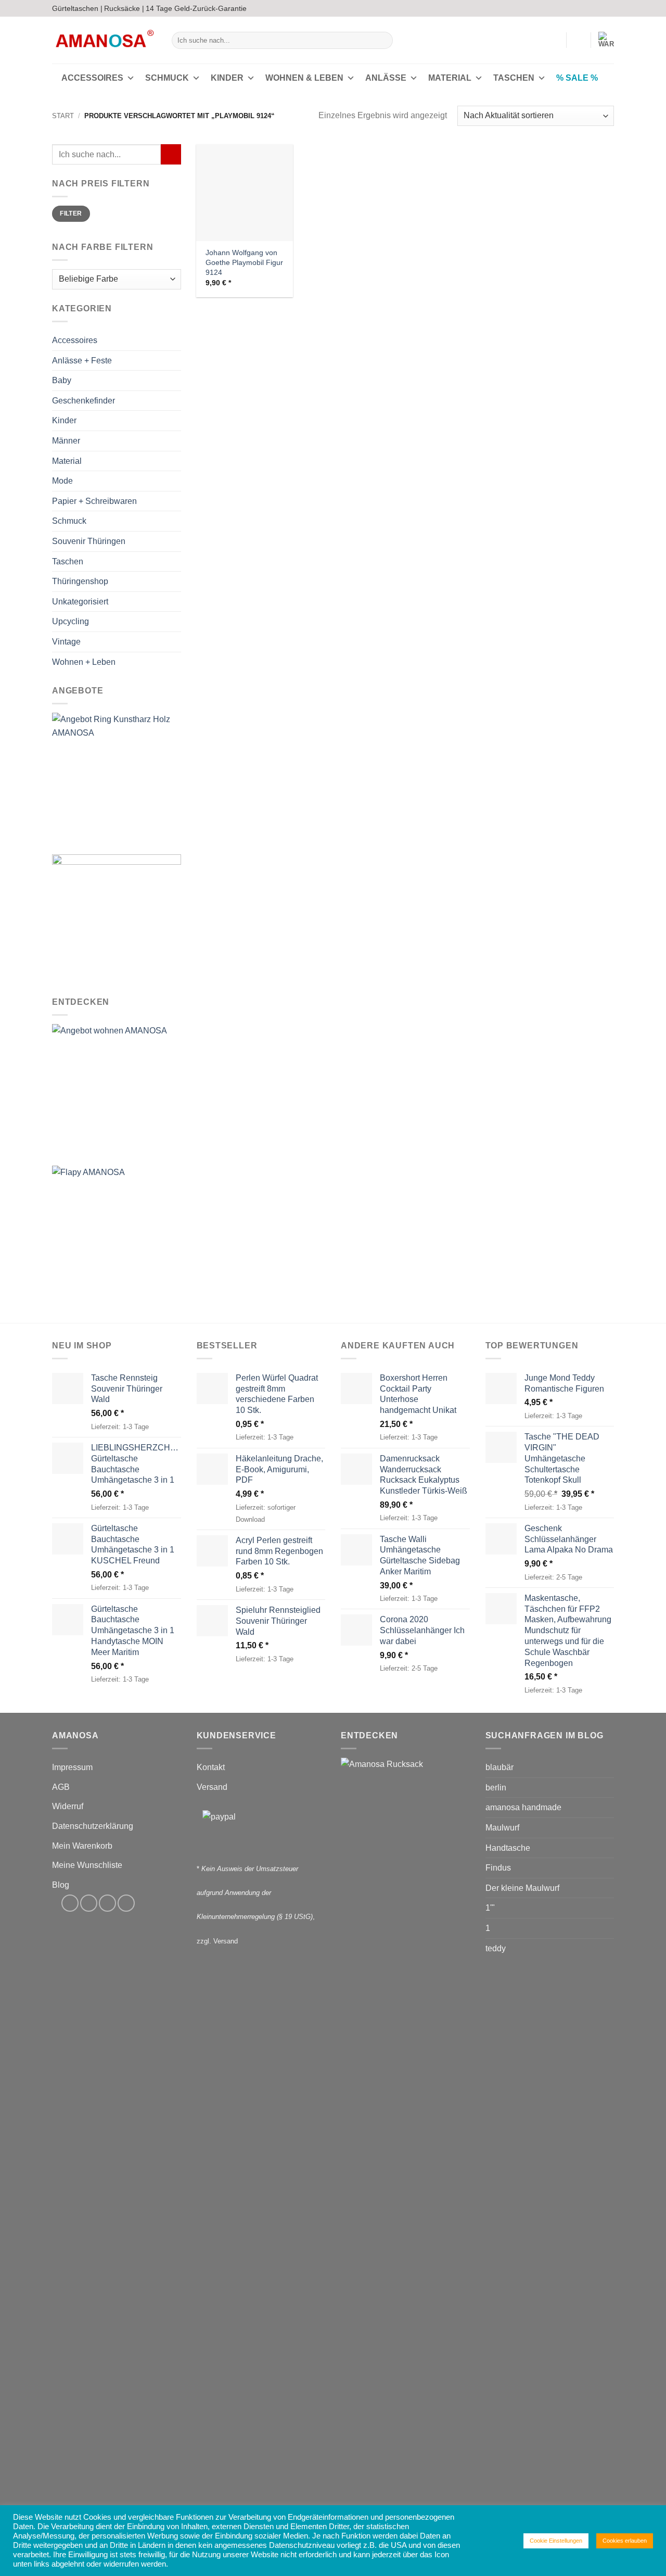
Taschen (514, 78)
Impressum (72, 1767)
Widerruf (68, 1806)
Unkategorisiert (80, 602)
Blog (61, 1885)
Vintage (66, 642)
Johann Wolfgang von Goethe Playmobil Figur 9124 (244, 262)
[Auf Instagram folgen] (589, 8)
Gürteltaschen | (77, 8)
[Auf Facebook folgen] (579, 8)
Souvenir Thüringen (89, 541)
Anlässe (386, 78)
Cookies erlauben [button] (625, 2541)
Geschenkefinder (84, 401)
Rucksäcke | (124, 8)
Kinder (227, 78)
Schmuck (167, 78)
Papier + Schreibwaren (94, 501)
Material (450, 78)
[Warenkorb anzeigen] (606, 40)
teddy (496, 1948)
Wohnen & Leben (304, 78)
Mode (62, 481)
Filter (71, 214)
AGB (61, 1787)
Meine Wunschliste (87, 1865)
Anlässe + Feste (82, 361)
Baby (62, 381)
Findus (498, 1868)
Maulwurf (502, 1828)
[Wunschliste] (579, 40)
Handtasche (508, 1848)
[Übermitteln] (383, 41)
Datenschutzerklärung (93, 1826)
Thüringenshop (80, 581)
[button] (554, 40)
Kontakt (211, 1767)
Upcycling (71, 622)
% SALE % (577, 78)
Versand (212, 1787)
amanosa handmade (523, 1807)
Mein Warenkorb (82, 1846)
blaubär (499, 1767)
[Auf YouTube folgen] (609, 8)
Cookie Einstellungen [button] (556, 2541)
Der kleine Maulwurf (522, 1888)
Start (63, 116)
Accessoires (92, 78)
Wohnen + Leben (84, 662)
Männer (66, 441)
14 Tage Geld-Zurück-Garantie (196, 8)
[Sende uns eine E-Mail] (599, 8)
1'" (490, 1908)
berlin (496, 1788)
